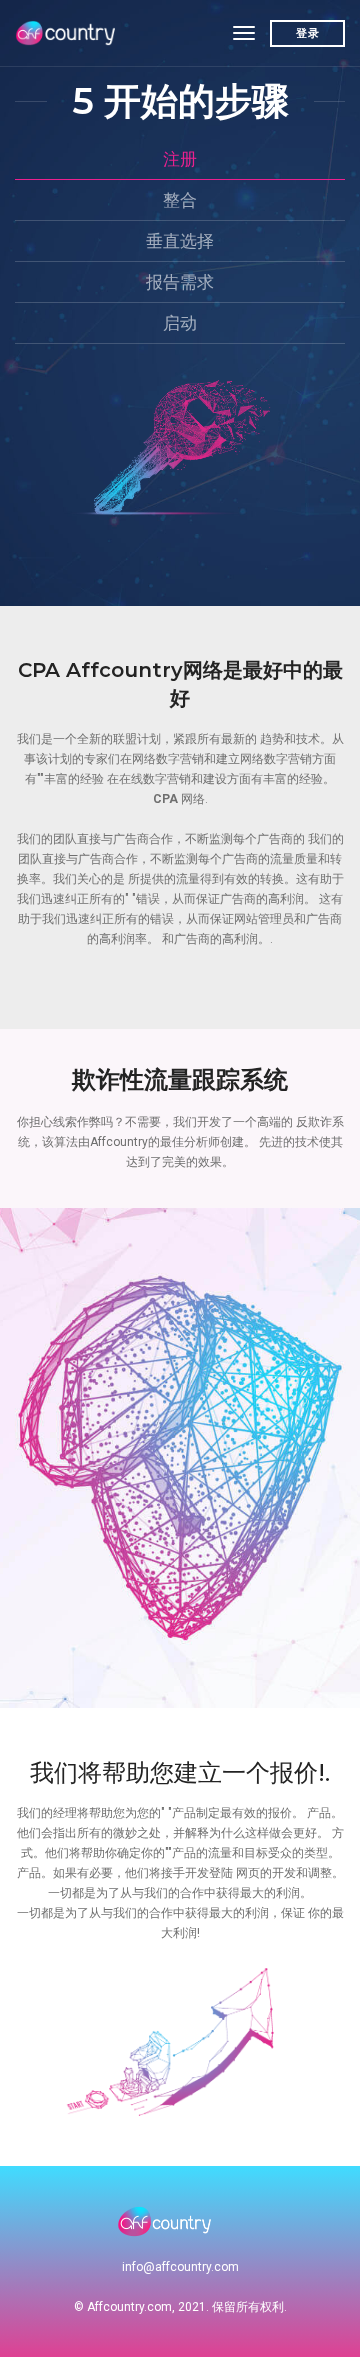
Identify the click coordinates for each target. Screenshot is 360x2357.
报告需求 (180, 282)
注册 (180, 159)
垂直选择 (180, 241)
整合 (180, 200)
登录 (307, 33)
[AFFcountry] (67, 33)
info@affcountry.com (180, 2267)
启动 (180, 323)
